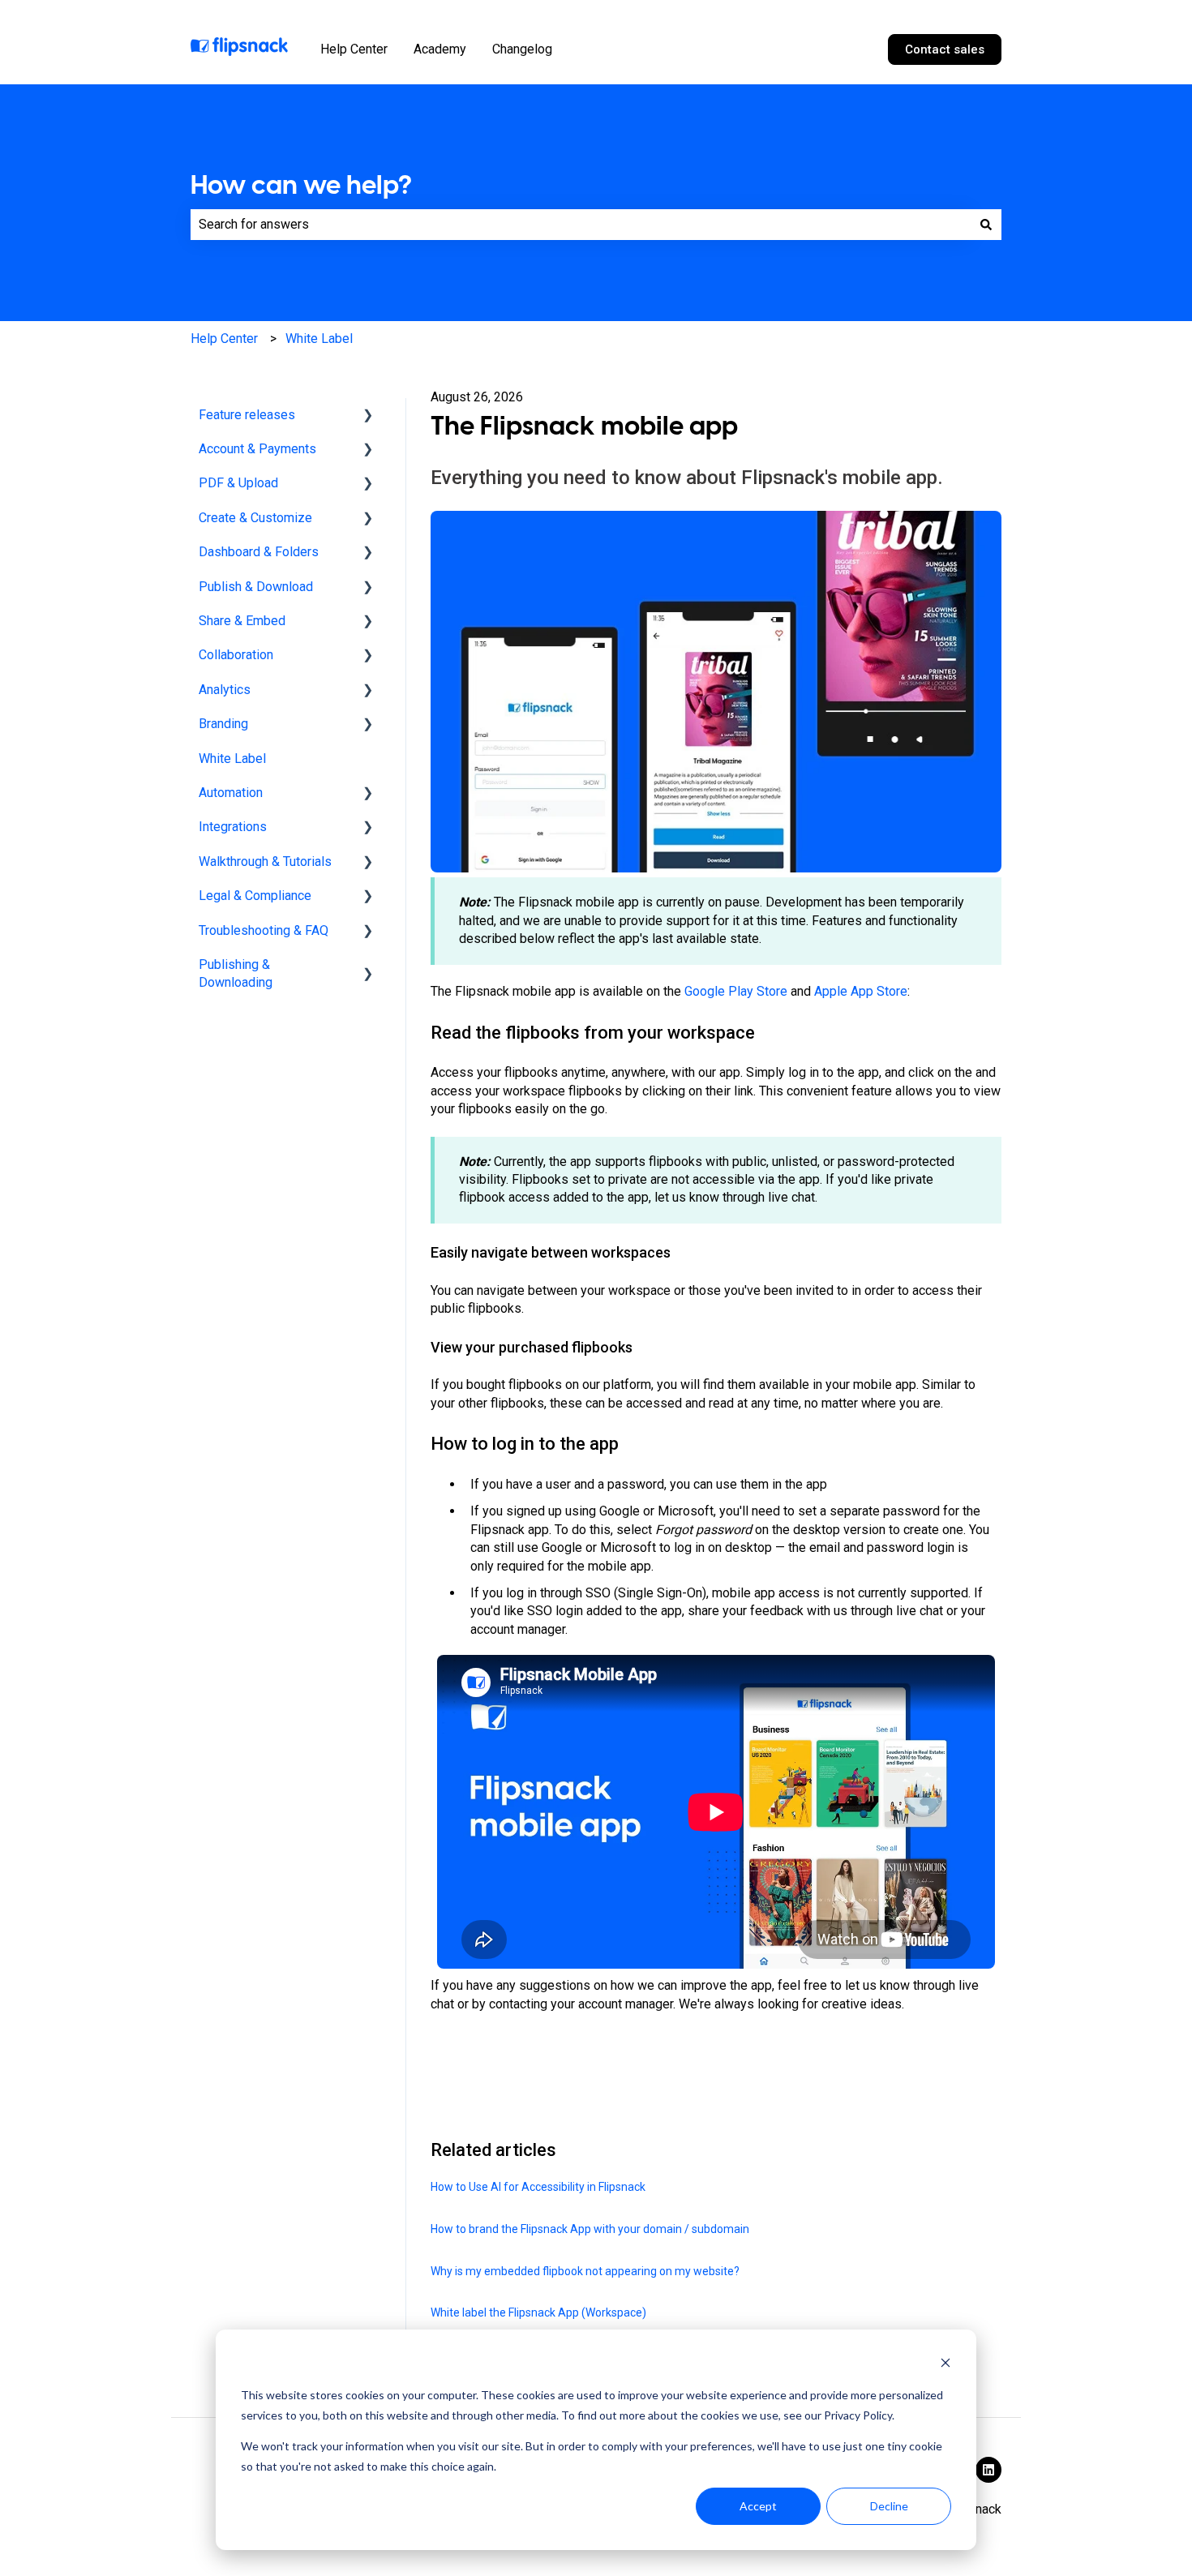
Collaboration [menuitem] (236, 655)
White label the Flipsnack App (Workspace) (538, 2312)
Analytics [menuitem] (225, 690)
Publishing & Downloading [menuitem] (236, 973)
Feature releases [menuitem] (247, 415)
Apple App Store (861, 991)
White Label (319, 339)
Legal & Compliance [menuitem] (255, 896)
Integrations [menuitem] (233, 827)
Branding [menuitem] (223, 724)
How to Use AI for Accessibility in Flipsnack (538, 2187)
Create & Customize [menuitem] (255, 518)
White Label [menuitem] (232, 759)
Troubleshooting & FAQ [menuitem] (264, 930)
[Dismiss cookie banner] (945, 2365)
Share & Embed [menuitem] (242, 621)
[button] (368, 416)
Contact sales (945, 49)
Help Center (354, 49)
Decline (889, 2506)
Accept (758, 2506)
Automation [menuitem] (231, 793)
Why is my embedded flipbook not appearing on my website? (585, 2271)
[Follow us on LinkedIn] (988, 2470)
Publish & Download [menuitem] (256, 587)
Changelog (522, 49)
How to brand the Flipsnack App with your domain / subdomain (591, 2229)
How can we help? (301, 185)
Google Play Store (736, 991)
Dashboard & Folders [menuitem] (259, 552)
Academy (440, 49)
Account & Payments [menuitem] (257, 449)
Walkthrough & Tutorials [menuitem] (265, 862)
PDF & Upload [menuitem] (238, 483)
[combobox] (581, 225)
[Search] (986, 225)
